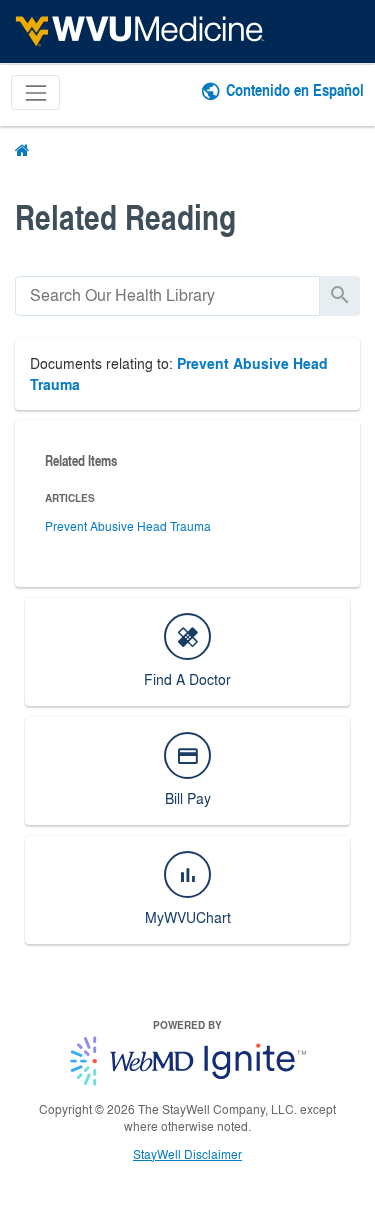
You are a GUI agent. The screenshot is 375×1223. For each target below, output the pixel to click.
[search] (167, 295)
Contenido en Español (295, 89)
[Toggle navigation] (35, 92)
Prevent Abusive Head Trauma (128, 526)
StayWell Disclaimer (187, 1154)
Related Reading (125, 216)
